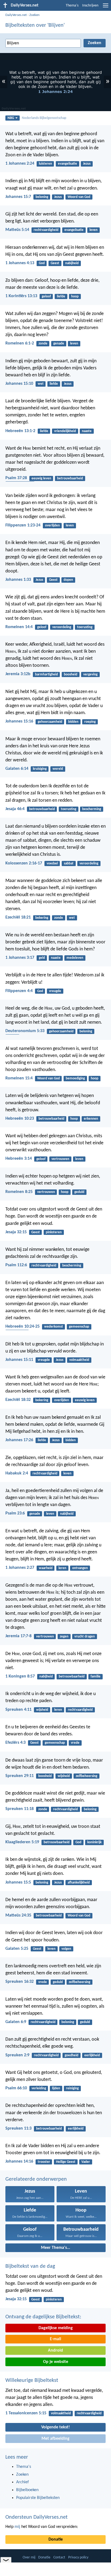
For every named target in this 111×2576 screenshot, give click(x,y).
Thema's (72, 6)
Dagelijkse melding (56, 2328)
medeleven (75, 958)
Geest (55, 263)
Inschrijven (90, 6)
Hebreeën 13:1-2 (20, 431)
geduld (79, 1192)
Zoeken (34, 15)
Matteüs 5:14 (17, 230)
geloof (46, 296)
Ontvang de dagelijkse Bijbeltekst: (43, 2317)
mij (17, 2527)
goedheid (72, 2055)
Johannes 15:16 (19, 721)
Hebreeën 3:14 (19, 1159)
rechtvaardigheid (46, 230)
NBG (11, 118)
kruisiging (40, 769)
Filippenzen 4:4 (19, 991)
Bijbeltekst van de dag (30, 2266)
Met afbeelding (55, 2439)
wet (41, 384)
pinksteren (54, 1232)
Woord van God (79, 197)
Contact (59, 2557)
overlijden (52, 526)
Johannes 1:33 (18, 580)
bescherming (92, 809)
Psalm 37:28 (16, 478)
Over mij (29, 2557)
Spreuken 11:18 (20, 1809)
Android (55, 2350)
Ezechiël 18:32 (18, 1400)
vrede (75, 1743)
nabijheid (72, 263)
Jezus (87, 164)
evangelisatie (67, 164)
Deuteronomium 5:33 (25, 1031)
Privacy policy (78, 2557)
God (42, 263)
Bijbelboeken (27, 2490)
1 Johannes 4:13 (20, 263)
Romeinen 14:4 (19, 627)
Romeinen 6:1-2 (20, 343)
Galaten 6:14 (17, 769)
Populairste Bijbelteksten (38, 2498)
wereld (58, 769)
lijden (56, 2088)
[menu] (106, 8)
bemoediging (75, 1078)
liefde (61, 296)
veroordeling (62, 627)
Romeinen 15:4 (19, 1078)
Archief (22, 2482)
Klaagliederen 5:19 (22, 1842)
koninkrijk (94, 1842)
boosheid (71, 674)
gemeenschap (79, 1327)
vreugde (55, 991)
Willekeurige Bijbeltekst (32, 2381)
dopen (68, 580)
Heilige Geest (66, 2162)
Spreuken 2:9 (17, 2055)
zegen (64, 1637)
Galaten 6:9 (16, 2022)
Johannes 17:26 (19, 1440)
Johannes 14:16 (19, 2161)
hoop (75, 296)
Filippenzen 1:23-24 (23, 525)
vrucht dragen (85, 1637)
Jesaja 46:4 (15, 809)
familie (96, 1677)
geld (42, 958)
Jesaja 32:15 (16, 1232)
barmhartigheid (46, 674)
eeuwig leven (41, 478)
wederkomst (54, 1327)
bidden (73, 722)
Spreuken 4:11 (18, 1710)
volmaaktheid (79, 1360)
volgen (66, 1949)
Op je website (56, 2362)
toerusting (85, 627)
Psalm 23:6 (15, 1513)
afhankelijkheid (79, 1883)
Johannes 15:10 (19, 384)
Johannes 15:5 (18, 1882)
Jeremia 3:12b (18, 674)
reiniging (72, 2088)
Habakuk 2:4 (17, 1473)
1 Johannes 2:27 (20, 1568)
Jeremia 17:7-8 (18, 1636)
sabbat (69, 863)
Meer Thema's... (55, 2248)
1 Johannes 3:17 (20, 958)
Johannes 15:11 (19, 1360)
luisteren (45, 164)
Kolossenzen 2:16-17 (24, 863)
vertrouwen (60, 1159)
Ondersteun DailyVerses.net (37, 2517)
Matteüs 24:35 (18, 1915)
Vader (86, 2162)
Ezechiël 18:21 (18, 917)
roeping (90, 722)
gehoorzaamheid (50, 722)
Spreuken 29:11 (20, 1776)
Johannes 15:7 (18, 197)
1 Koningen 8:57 (20, 1676)
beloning (42, 197)
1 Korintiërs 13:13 (21, 296)
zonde (43, 344)
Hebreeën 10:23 (20, 1119)
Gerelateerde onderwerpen (36, 2179)
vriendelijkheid (65, 431)
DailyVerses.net (16, 15)
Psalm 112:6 (16, 1265)
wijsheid (42, 1710)
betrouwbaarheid (70, 478)
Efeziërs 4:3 (15, 1743)
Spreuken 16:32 (20, 1982)
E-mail (55, 2339)
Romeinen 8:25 (19, 1192)
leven (93, 230)
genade (59, 344)
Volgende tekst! (55, 2427)
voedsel (52, 863)
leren (62, 1568)
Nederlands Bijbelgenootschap (44, 118)
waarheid (46, 1568)
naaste (87, 431)
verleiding (39, 2088)
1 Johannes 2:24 (20, 164)
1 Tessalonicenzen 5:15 (26, 2413)
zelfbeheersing (86, 1776)
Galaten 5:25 (17, 1949)
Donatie (56, 2539)
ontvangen (80, 1568)
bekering (42, 918)
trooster (44, 2162)
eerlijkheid (92, 2055)
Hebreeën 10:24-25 (22, 1327)
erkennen (91, 1119)
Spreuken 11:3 (18, 2129)
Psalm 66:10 (16, 2088)
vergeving (90, 674)
